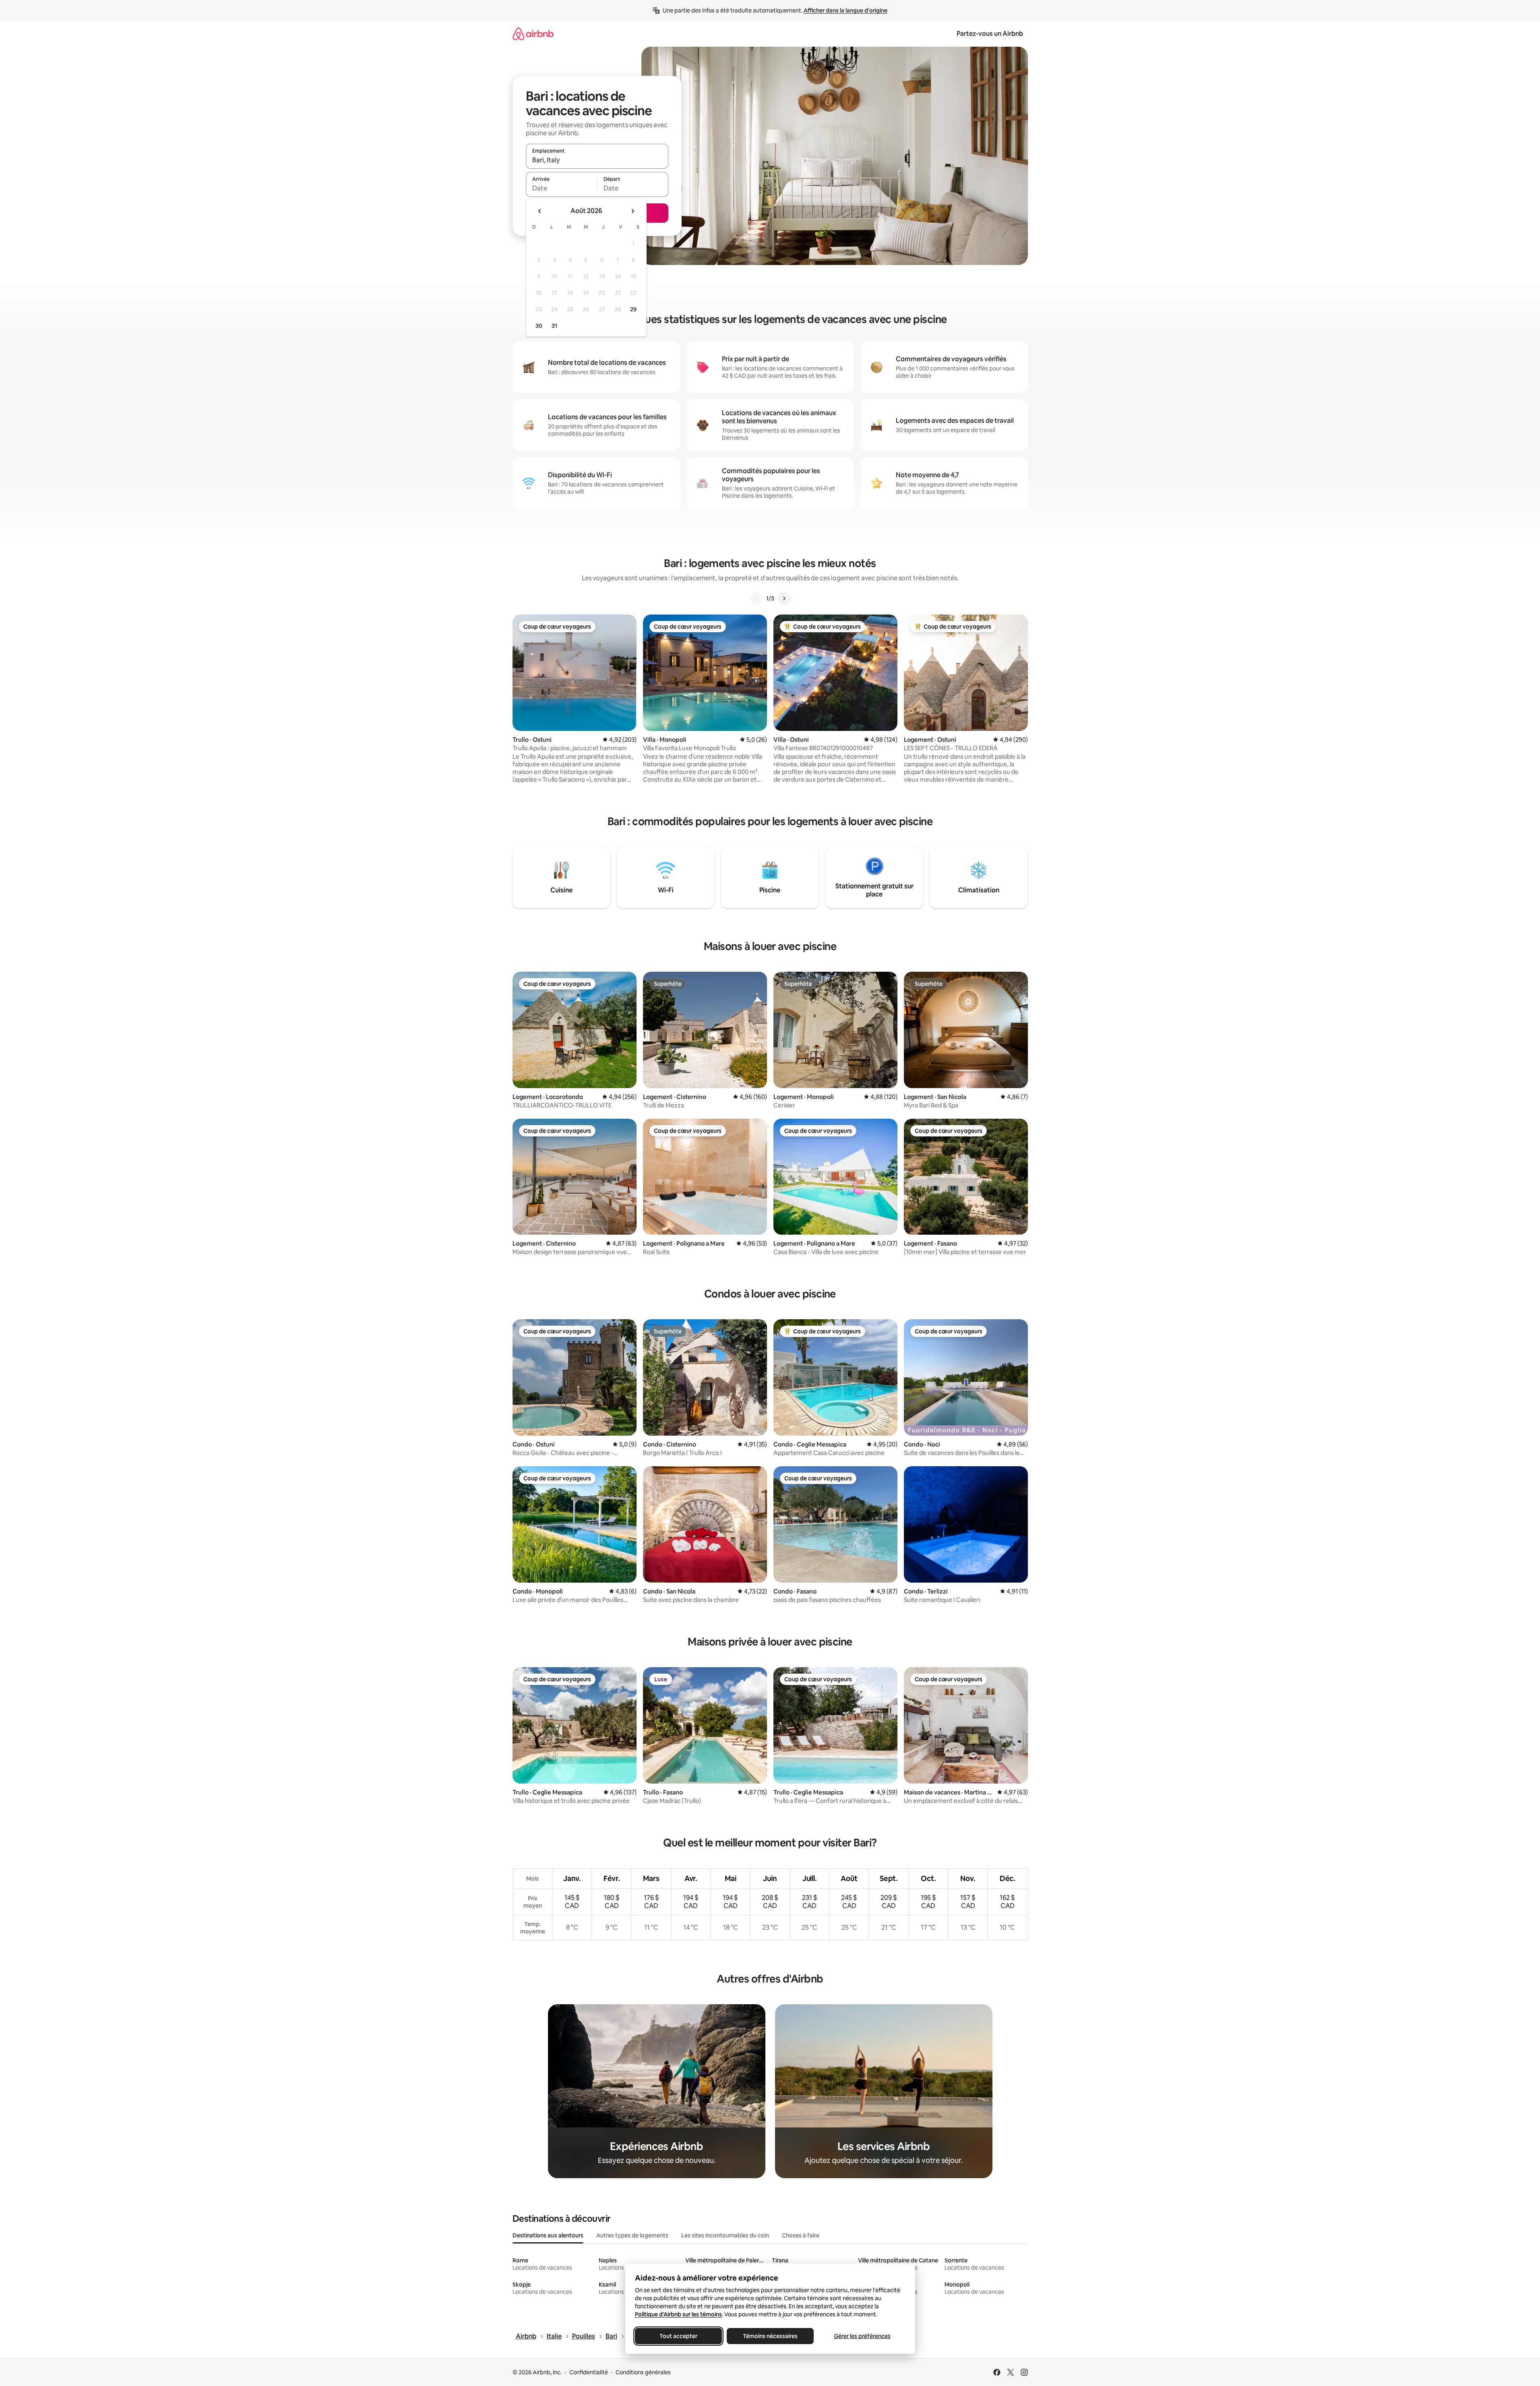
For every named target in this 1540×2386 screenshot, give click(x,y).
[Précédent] (757, 598)
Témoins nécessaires (770, 2336)
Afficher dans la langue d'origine (845, 10)
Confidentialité (589, 2372)
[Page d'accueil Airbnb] (533, 34)
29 (633, 309)
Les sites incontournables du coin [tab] (725, 2235)
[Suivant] (784, 598)
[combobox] (597, 160)
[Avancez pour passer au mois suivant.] (633, 211)
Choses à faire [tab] (801, 2235)
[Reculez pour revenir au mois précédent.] (540, 211)
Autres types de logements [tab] (632, 2235)
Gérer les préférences (862, 2336)
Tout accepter (678, 2336)
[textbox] (561, 188)
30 (539, 326)
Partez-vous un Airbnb (990, 34)
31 (554, 326)
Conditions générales (643, 2372)
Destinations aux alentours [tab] (548, 2235)
